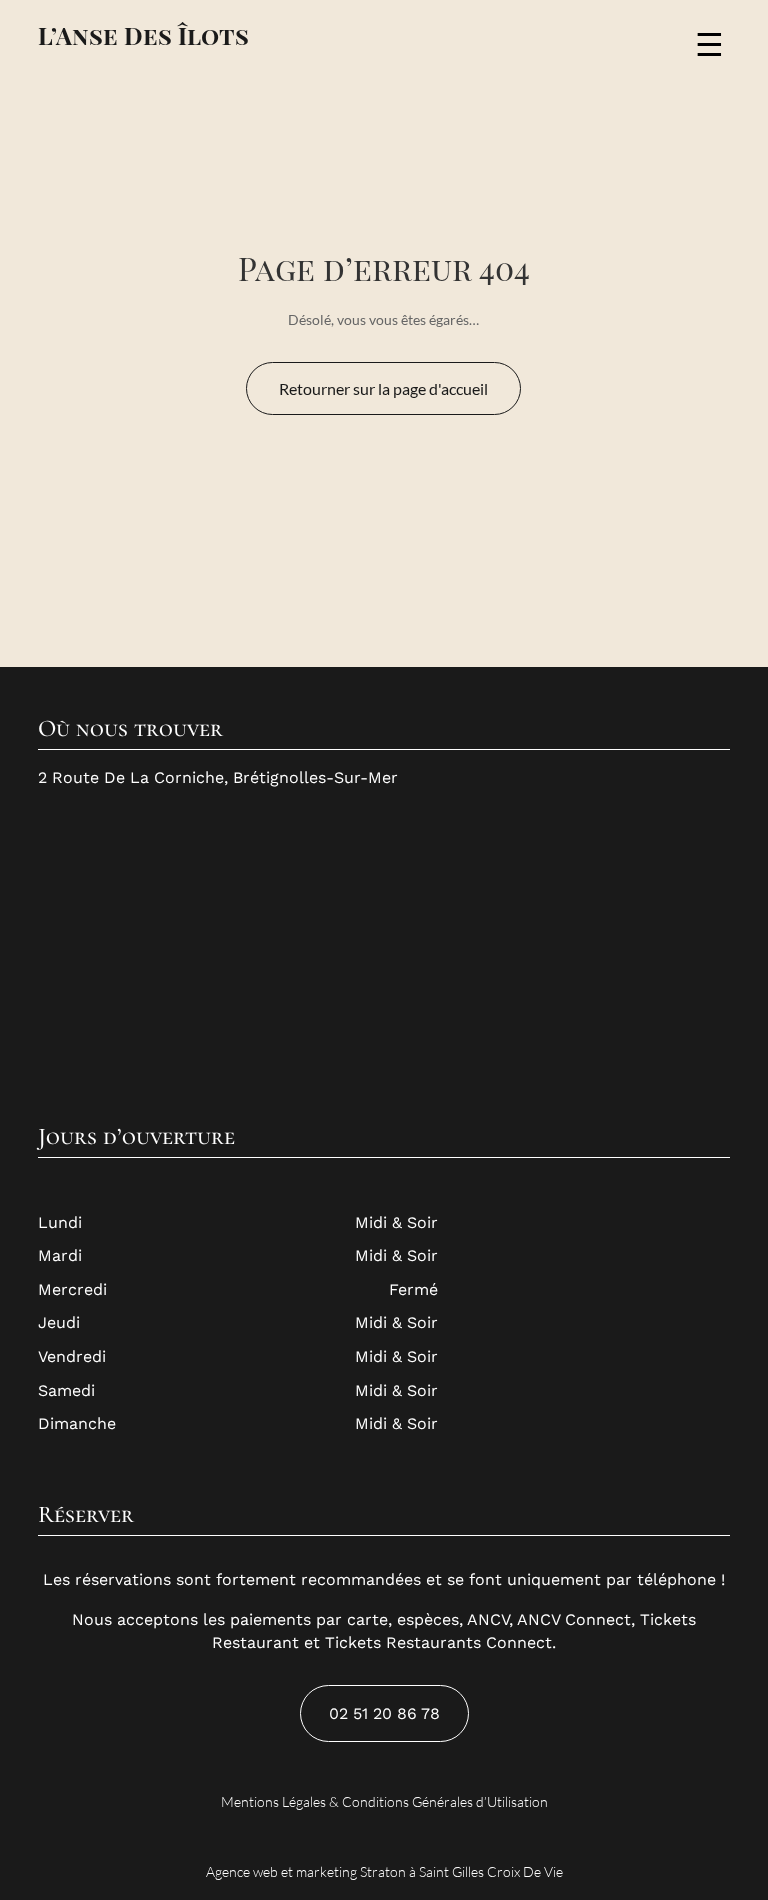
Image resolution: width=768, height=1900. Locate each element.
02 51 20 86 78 (384, 1713)
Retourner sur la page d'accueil (383, 388)
